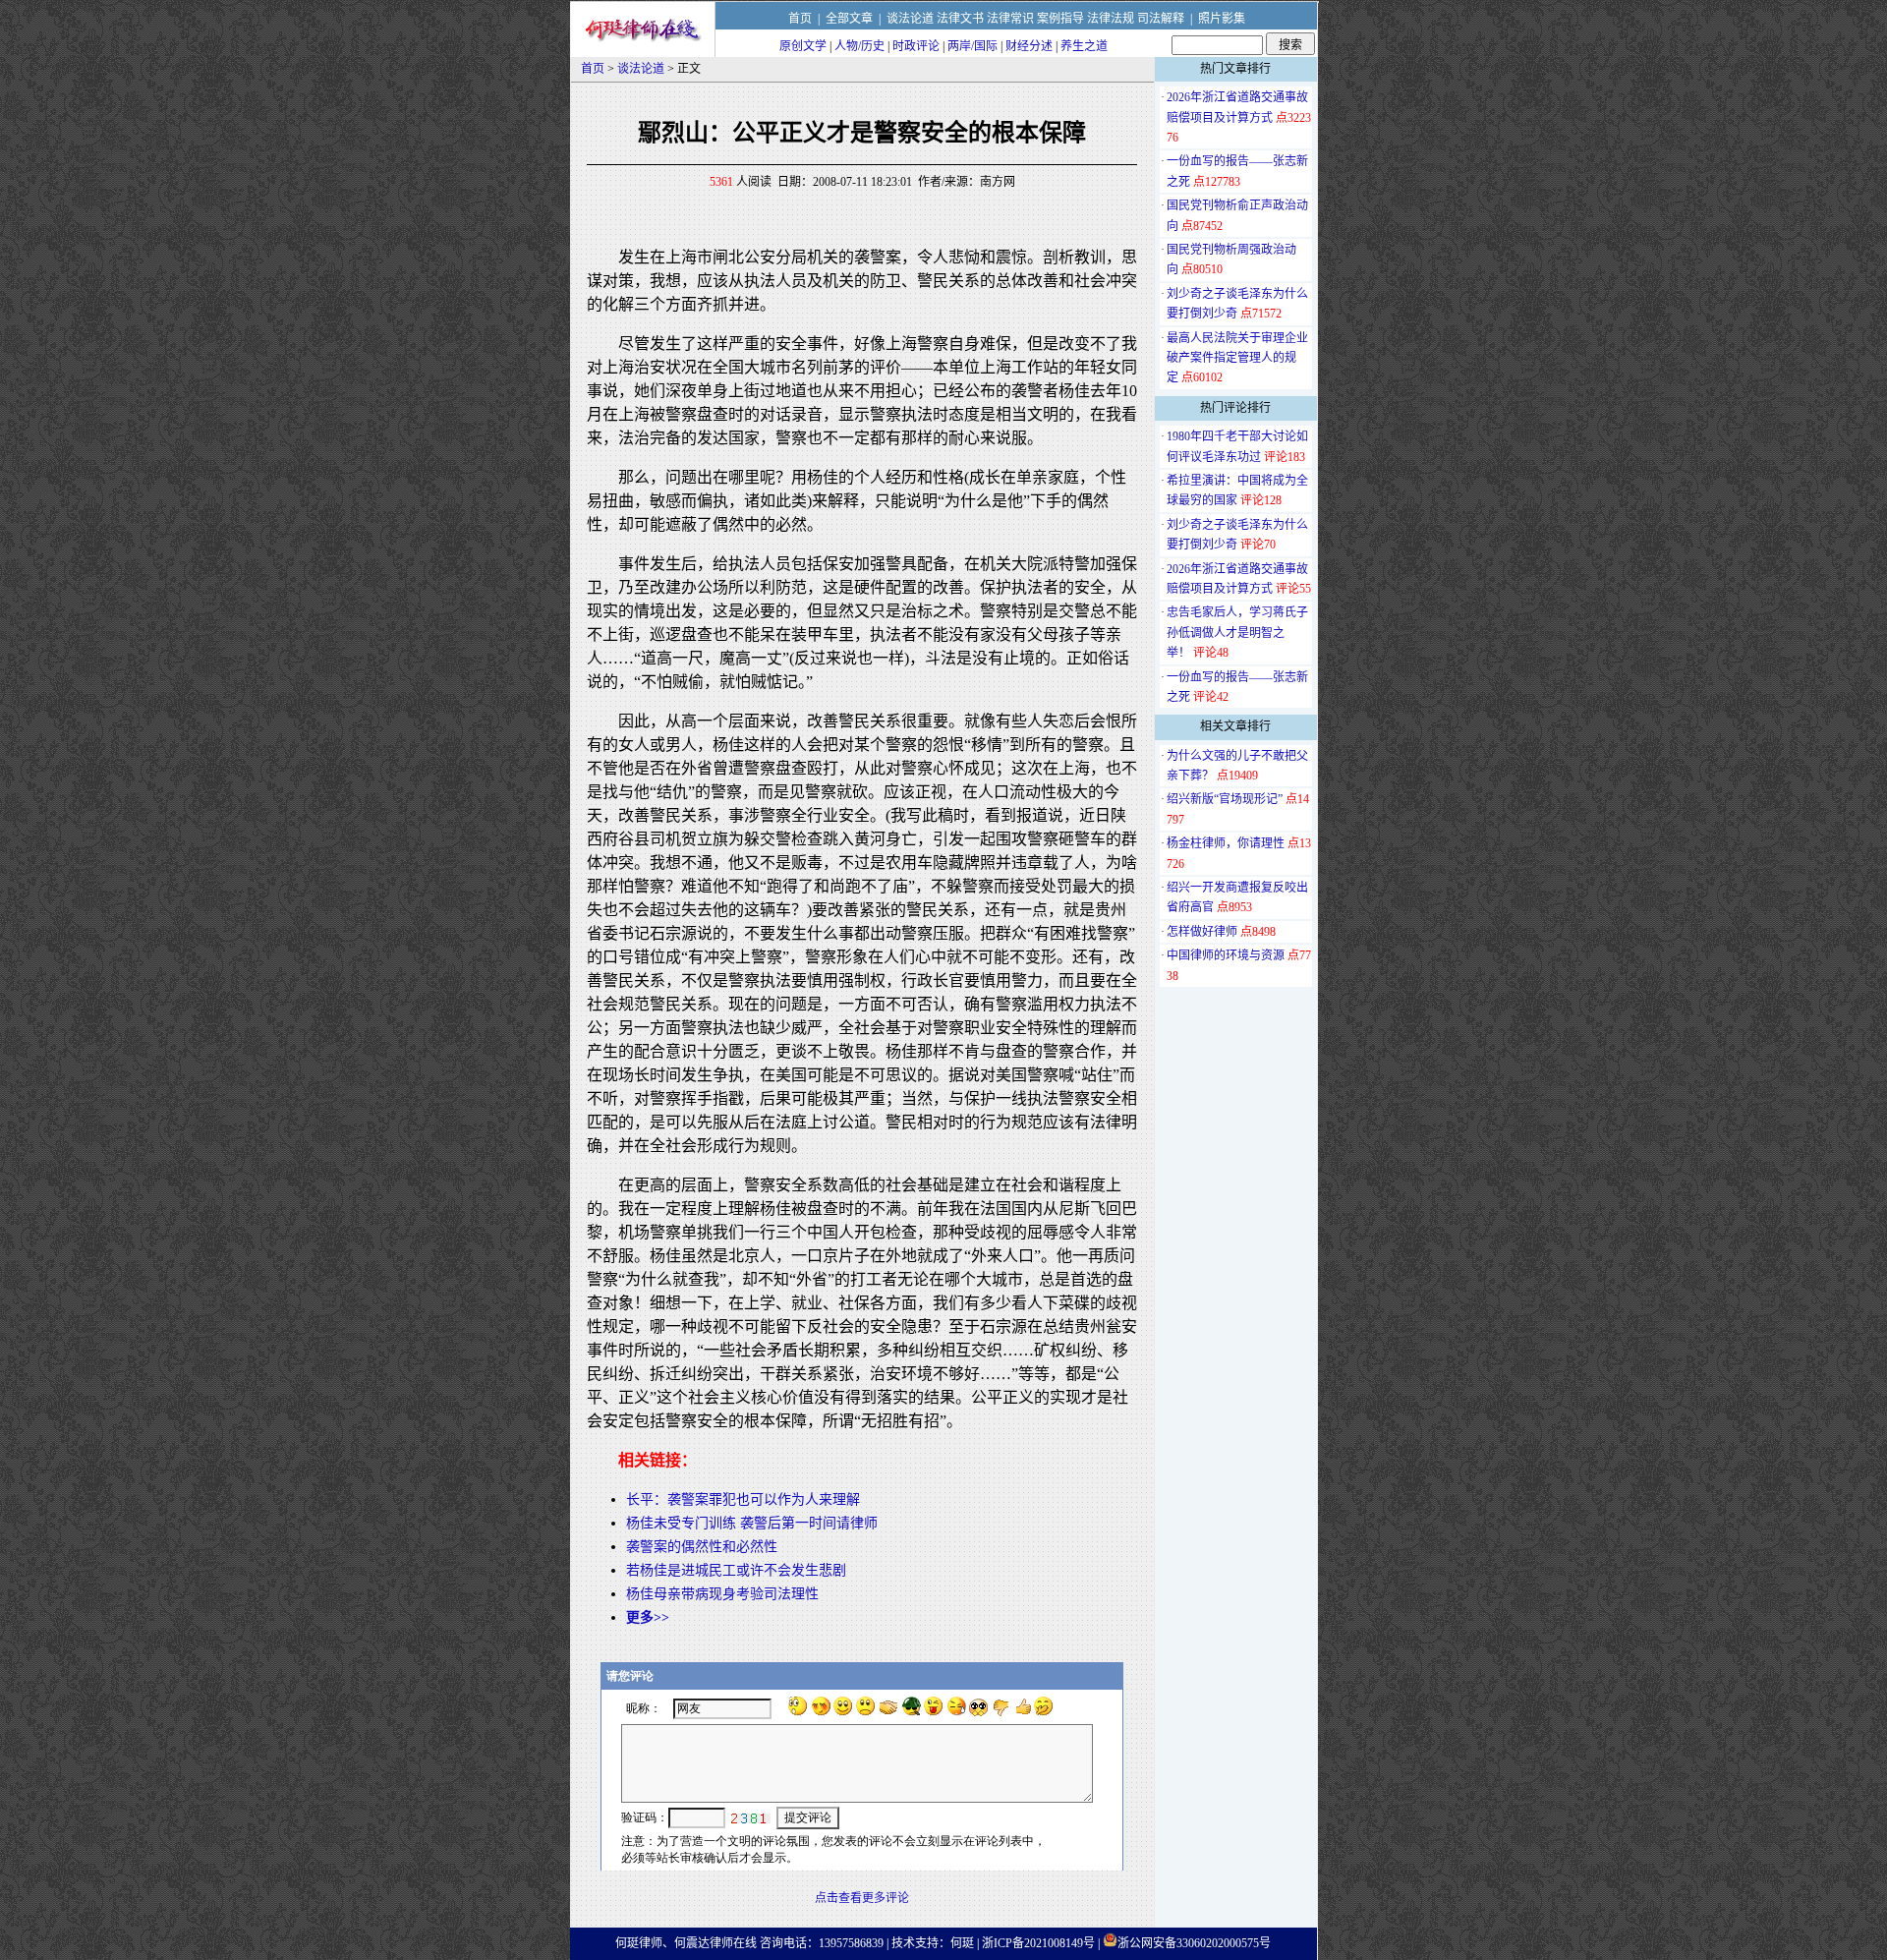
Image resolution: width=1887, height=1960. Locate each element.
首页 (800, 19)
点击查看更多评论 (862, 1898)
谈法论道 (910, 19)
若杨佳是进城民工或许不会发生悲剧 (736, 1570)
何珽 (962, 1943)
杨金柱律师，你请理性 (1226, 843)
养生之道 (1084, 46)
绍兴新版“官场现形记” (1225, 799)
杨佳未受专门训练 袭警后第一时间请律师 (752, 1523)
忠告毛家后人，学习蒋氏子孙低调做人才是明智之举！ (1237, 633)
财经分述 (1029, 46)
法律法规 (1111, 19)
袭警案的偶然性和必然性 (702, 1547)
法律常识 (1010, 19)
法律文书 (960, 19)
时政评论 (916, 46)
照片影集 (1222, 19)
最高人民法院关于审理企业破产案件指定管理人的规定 (1237, 358)
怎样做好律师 (1202, 932)
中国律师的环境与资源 (1226, 955)
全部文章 (849, 19)
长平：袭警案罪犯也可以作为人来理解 (743, 1499)
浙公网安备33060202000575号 (1194, 1943)
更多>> (648, 1617)
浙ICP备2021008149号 (1038, 1943)
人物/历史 (859, 46)
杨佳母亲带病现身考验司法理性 (722, 1594)
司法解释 (1161, 19)
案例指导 (1060, 19)
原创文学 (803, 46)
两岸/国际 (972, 46)
